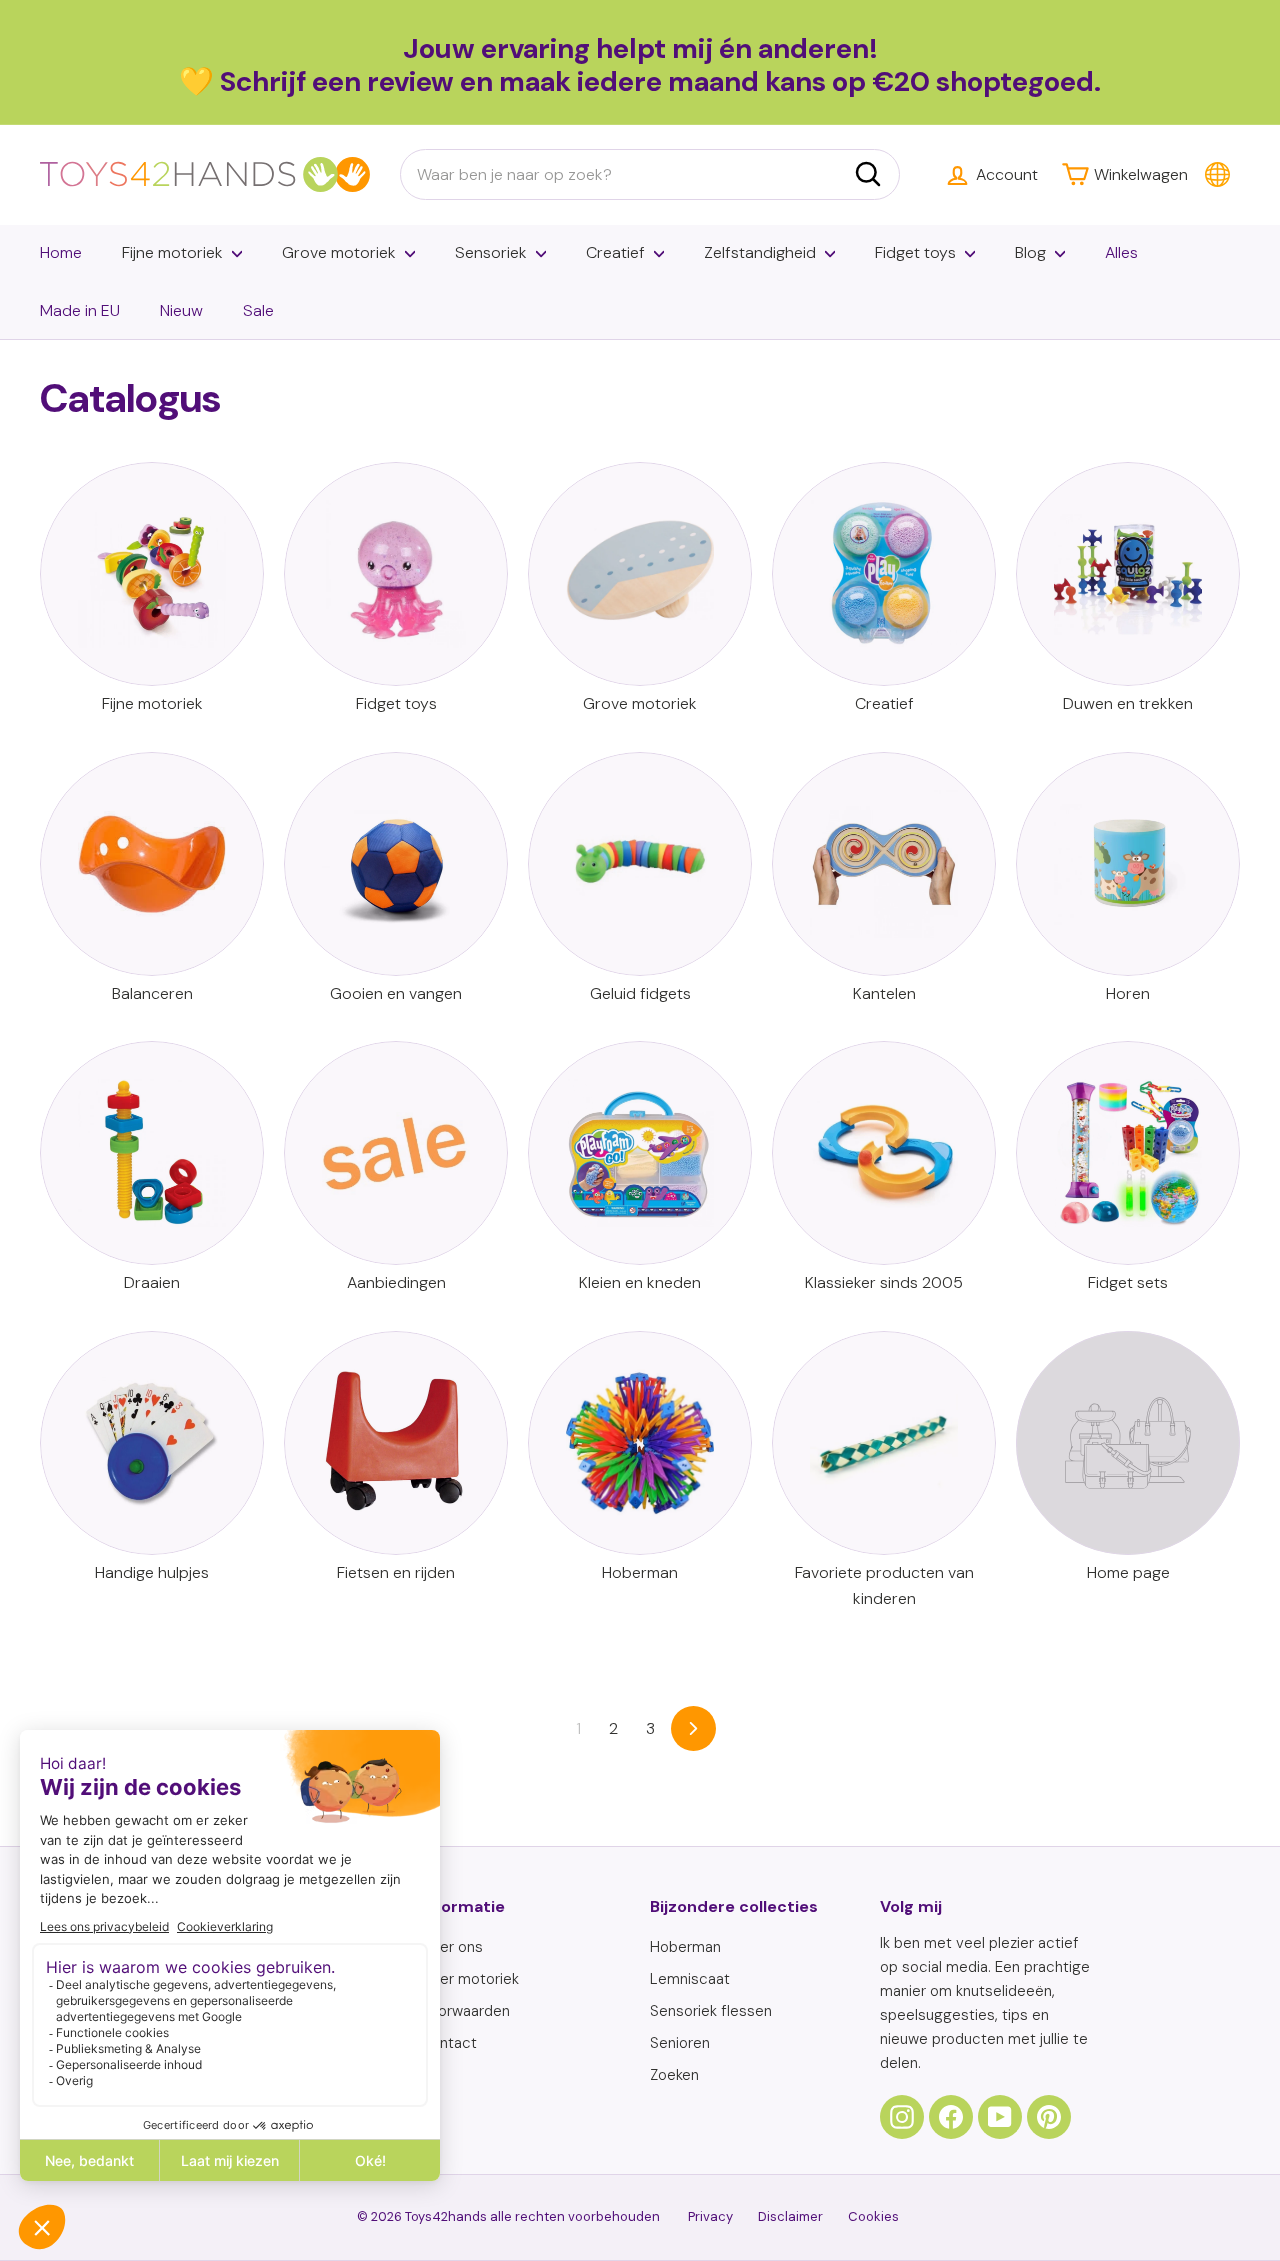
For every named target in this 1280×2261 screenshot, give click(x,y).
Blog (1030, 252)
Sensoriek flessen (711, 2011)
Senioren (680, 2043)
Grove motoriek (339, 252)
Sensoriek (491, 252)
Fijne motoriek (172, 252)
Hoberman (685, 1947)
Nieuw (181, 310)
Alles (1121, 252)
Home (61, 252)
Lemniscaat (690, 1979)
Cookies (873, 2216)
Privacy (710, 2216)
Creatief (615, 252)
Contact (448, 2043)
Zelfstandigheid (760, 252)
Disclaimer (790, 2216)
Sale (258, 310)
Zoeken (674, 2075)
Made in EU (80, 310)
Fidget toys (915, 252)
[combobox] (650, 175)
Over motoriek (469, 1979)
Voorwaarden (465, 2011)
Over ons (451, 1947)
